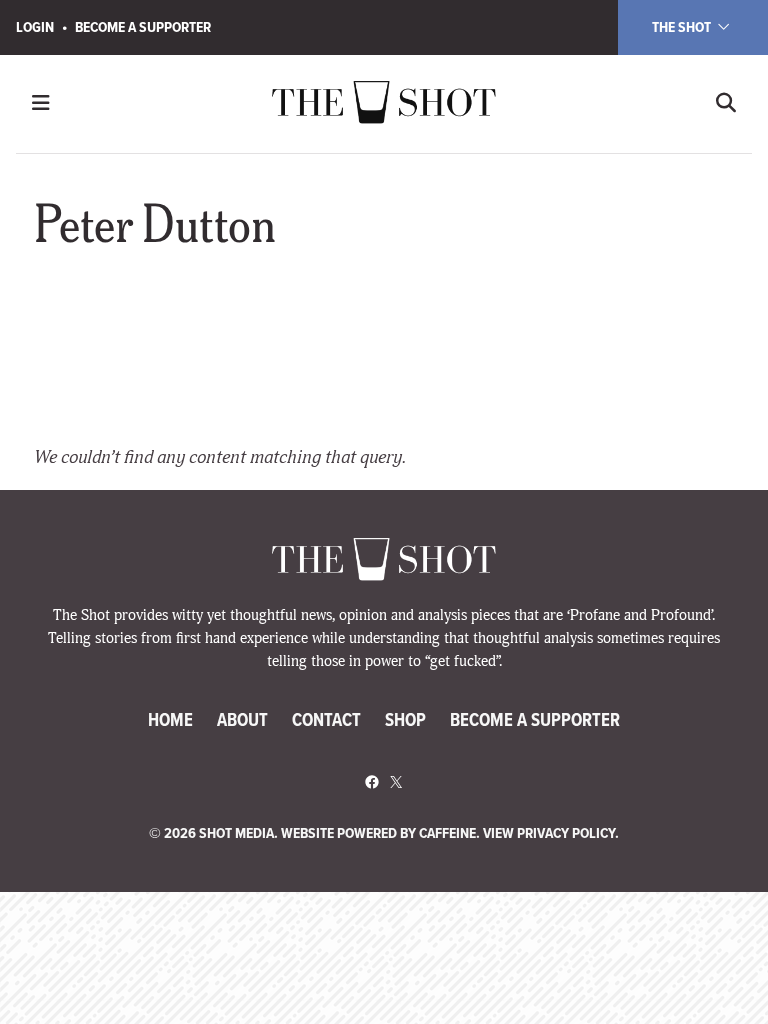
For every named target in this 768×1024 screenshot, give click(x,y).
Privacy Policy (566, 833)
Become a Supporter (143, 27)
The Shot (683, 27)
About (242, 719)
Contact (326, 719)
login (35, 27)
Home (170, 719)
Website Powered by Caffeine (378, 833)
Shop (405, 719)
